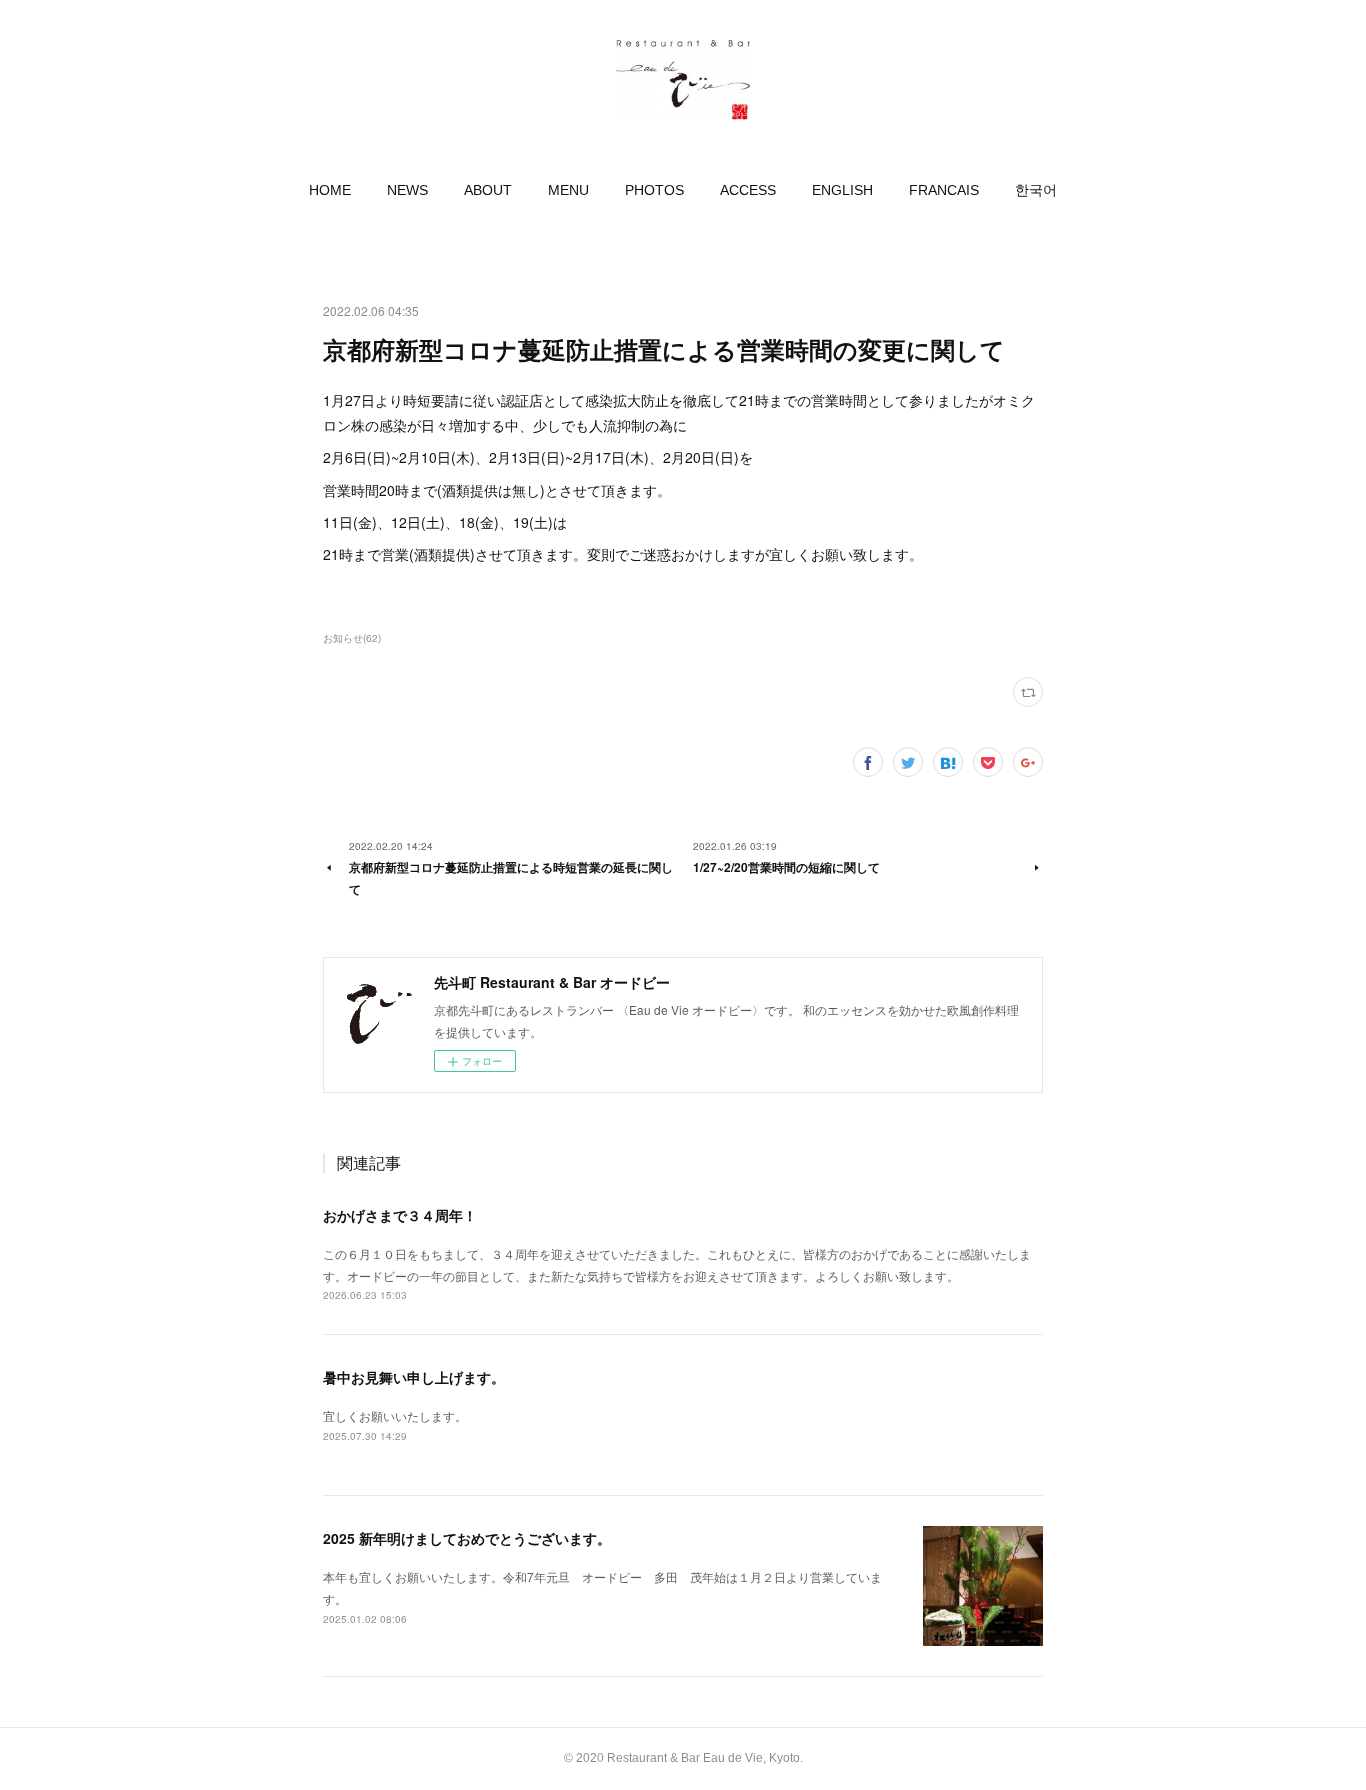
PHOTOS (654, 190)
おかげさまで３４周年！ (400, 1215)
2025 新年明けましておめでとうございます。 (467, 1538)
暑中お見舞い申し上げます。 (414, 1377)
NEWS (407, 190)
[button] (330, 190)
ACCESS (748, 190)
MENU (568, 190)
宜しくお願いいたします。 (395, 1415)
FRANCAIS (944, 190)
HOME (330, 190)
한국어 (1036, 190)
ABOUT (488, 190)
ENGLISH (842, 190)
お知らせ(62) (352, 638)
